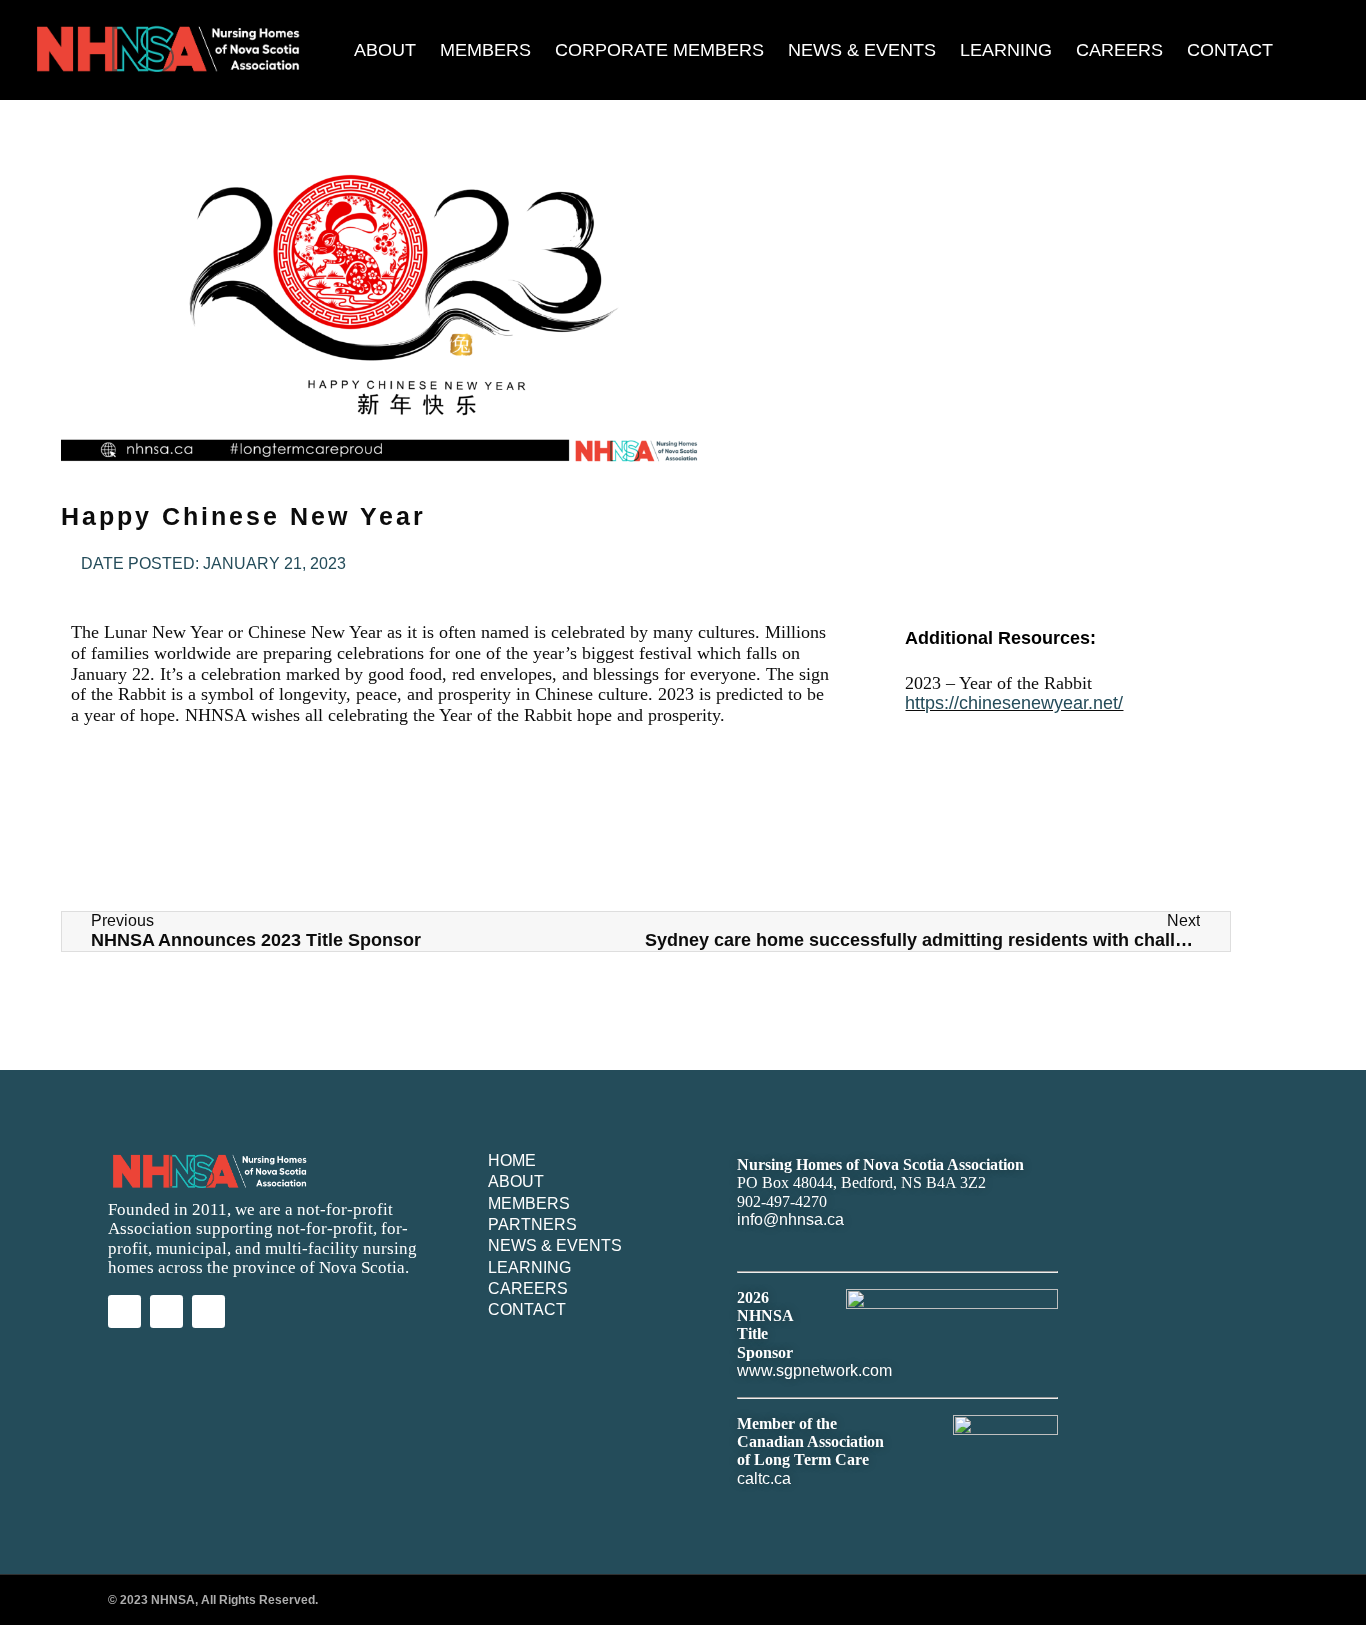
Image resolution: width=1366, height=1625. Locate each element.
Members (485, 50)
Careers (1119, 50)
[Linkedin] (124, 1311)
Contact (1230, 50)
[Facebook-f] (208, 1311)
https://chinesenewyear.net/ (1014, 703)
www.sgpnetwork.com (814, 1370)
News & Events (862, 50)
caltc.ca (764, 1478)
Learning (1006, 50)
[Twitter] (166, 1311)
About (385, 50)
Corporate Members (659, 50)
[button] (1344, 50)
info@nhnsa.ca (790, 1219)
